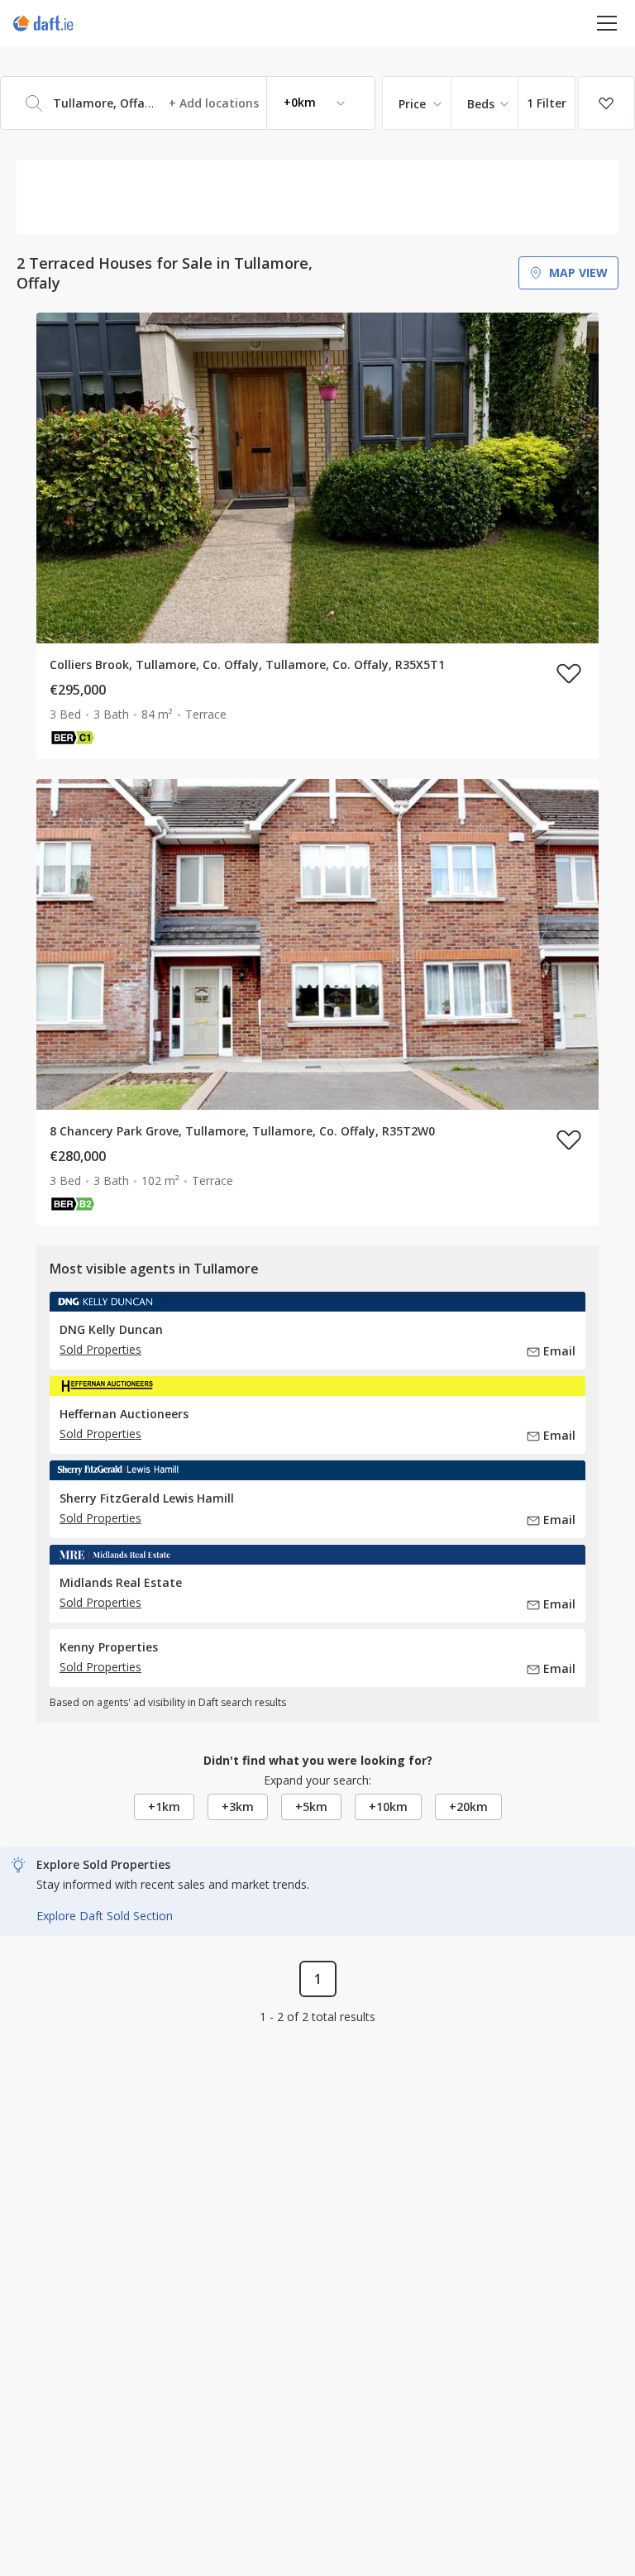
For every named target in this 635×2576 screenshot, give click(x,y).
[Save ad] (569, 673)
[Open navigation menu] (607, 23)
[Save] (606, 103)
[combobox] (188, 103)
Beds (481, 104)
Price (412, 104)
